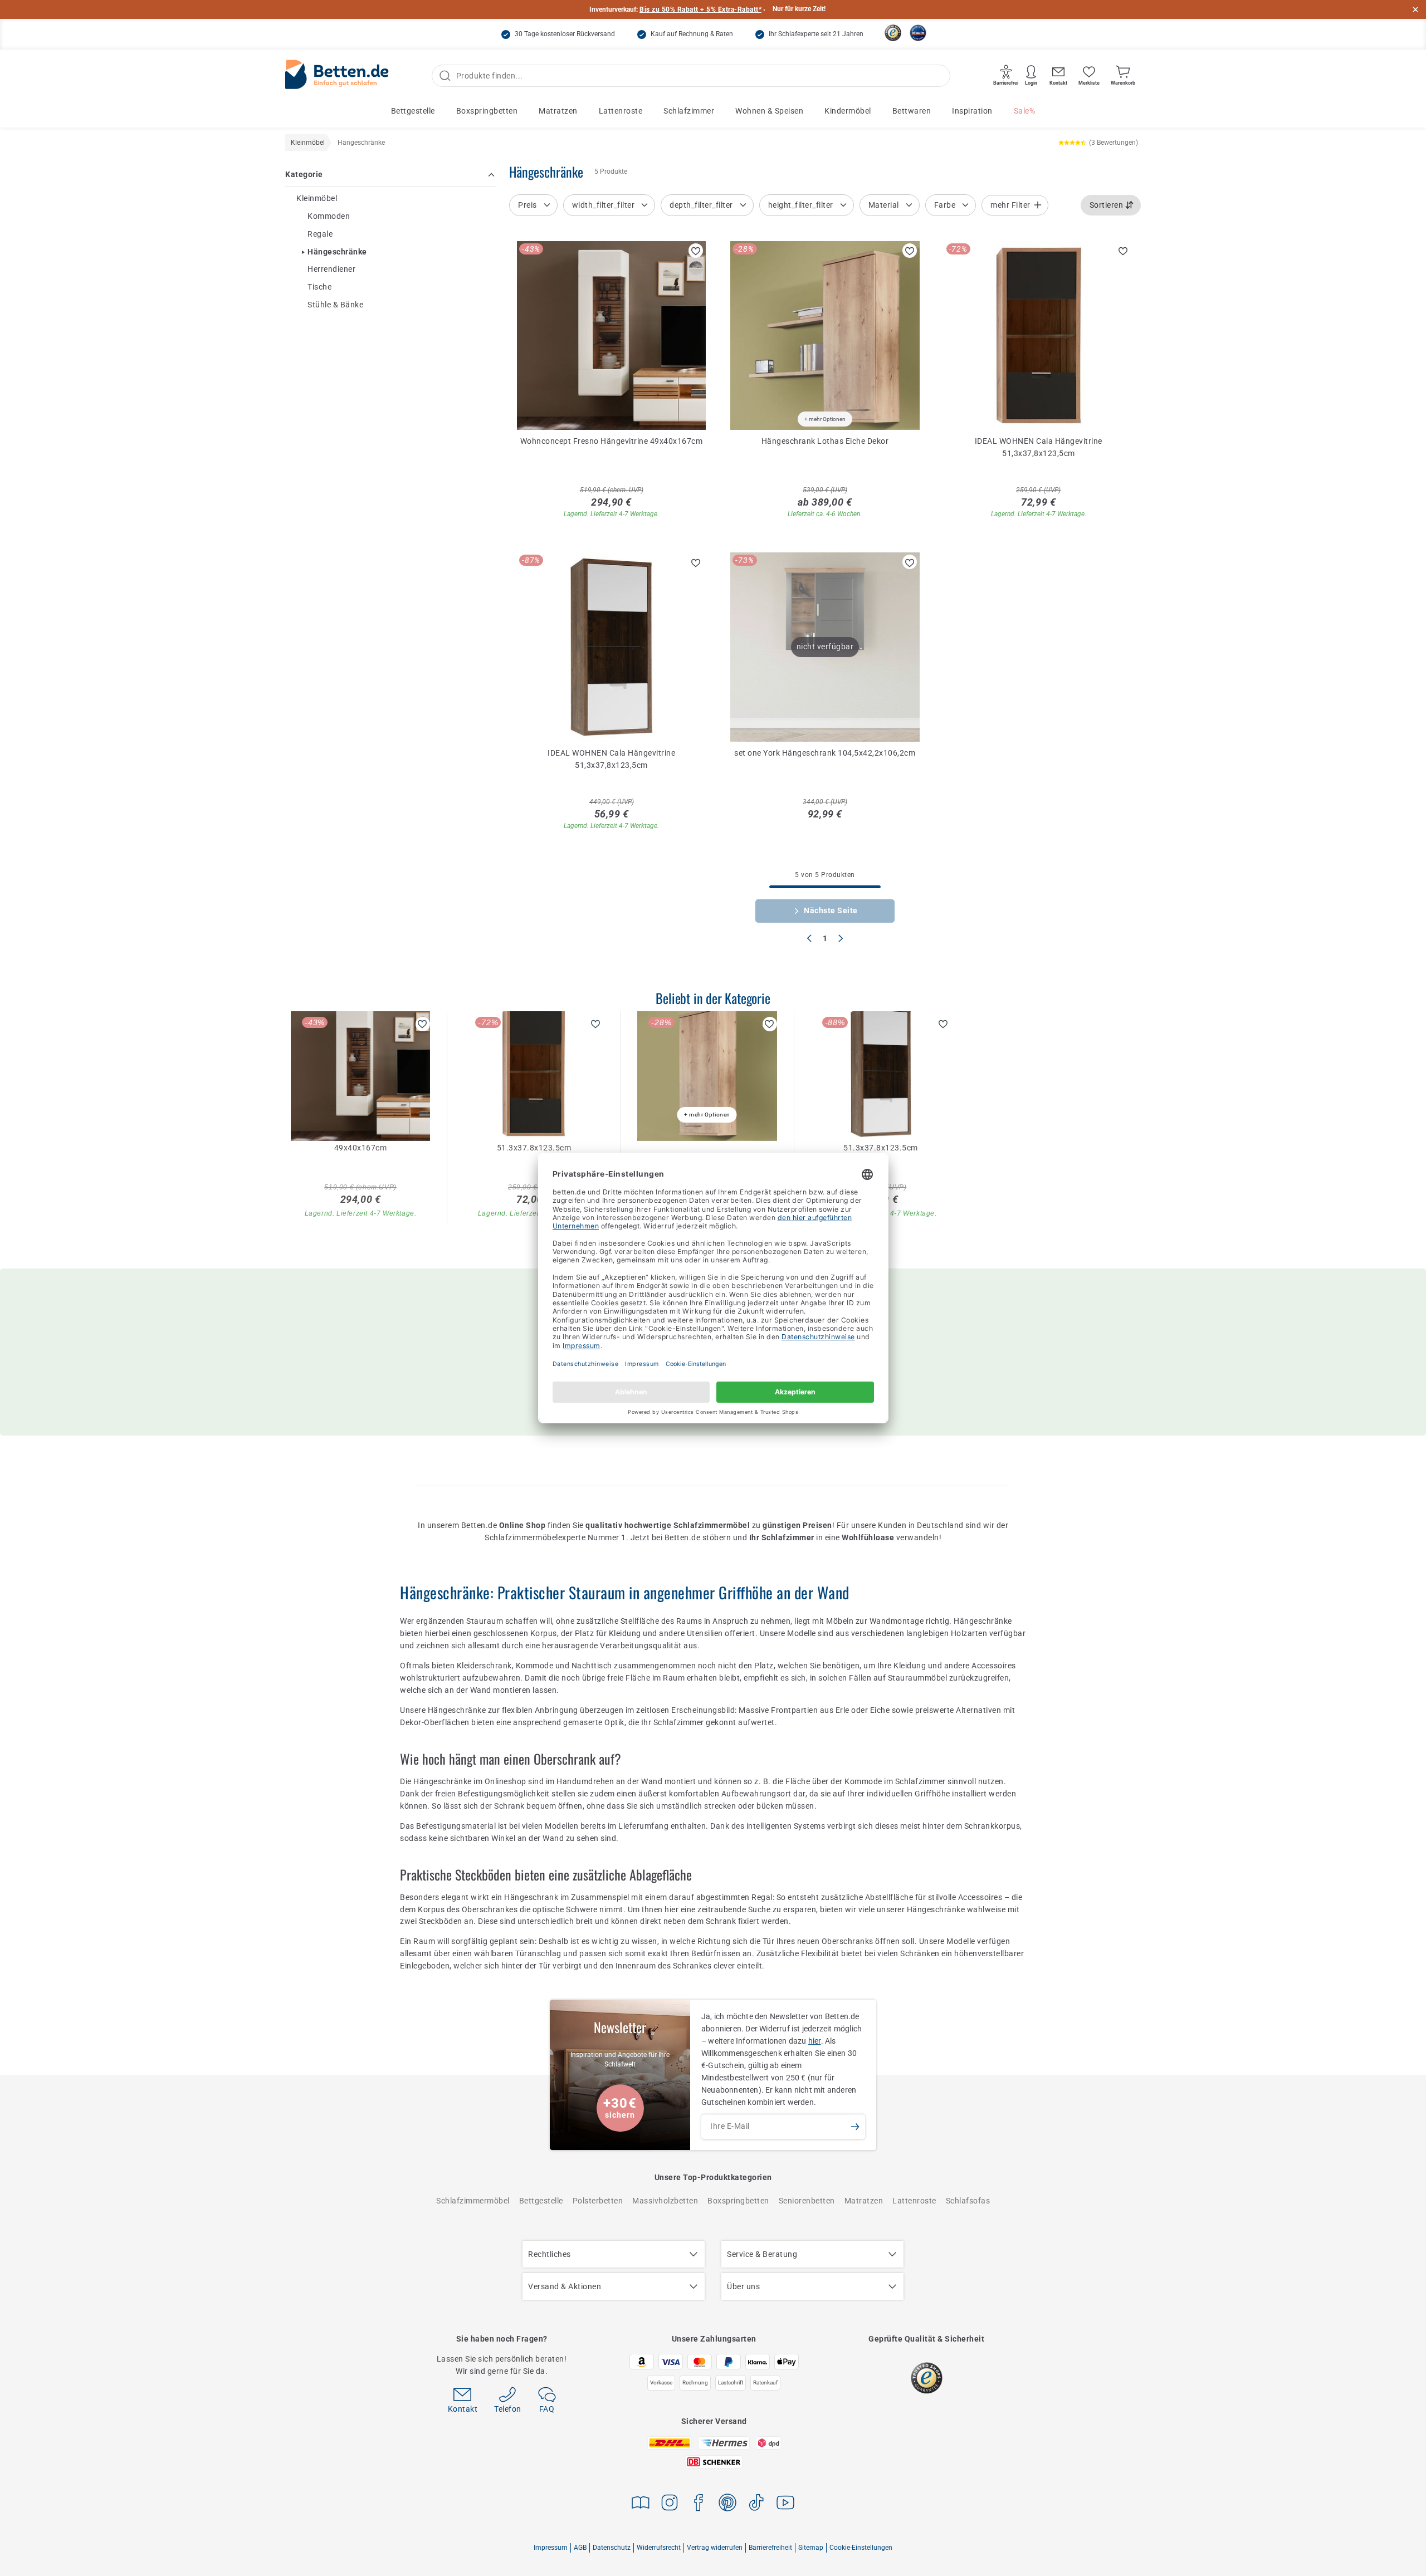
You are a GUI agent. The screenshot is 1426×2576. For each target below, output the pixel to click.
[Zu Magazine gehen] (641, 2504)
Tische (319, 287)
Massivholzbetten (665, 2201)
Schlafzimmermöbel (473, 2201)
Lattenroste (621, 111)
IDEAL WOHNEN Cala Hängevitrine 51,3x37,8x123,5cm (1039, 447)
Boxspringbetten (487, 111)
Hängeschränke (337, 252)
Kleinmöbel (317, 198)
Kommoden (329, 216)
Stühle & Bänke (335, 305)
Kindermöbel (848, 111)
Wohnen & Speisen (769, 111)
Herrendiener (331, 270)
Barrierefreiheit (770, 2548)
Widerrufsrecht (659, 2548)
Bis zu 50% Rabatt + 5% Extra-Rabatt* (700, 9)
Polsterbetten (598, 2201)
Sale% (1025, 111)
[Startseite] (337, 76)
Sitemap (811, 2548)
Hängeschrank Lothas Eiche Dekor (825, 441)
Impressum (551, 2548)
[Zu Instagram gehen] (670, 2504)
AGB (580, 2548)
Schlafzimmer (689, 111)
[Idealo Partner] (918, 33)
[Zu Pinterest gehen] (727, 2504)
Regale (320, 234)
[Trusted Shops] (893, 33)
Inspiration (972, 111)
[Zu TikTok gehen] (756, 2504)
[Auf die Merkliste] (696, 251)
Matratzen (558, 111)
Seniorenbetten (807, 2201)
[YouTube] (785, 2504)
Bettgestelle (413, 111)
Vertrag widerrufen (715, 2548)
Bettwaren (912, 111)
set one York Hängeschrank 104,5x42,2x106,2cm (825, 753)
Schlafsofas (968, 2201)
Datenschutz (612, 2548)
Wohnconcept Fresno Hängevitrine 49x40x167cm (612, 441)
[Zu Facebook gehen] (699, 2504)
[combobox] (1111, 205)
